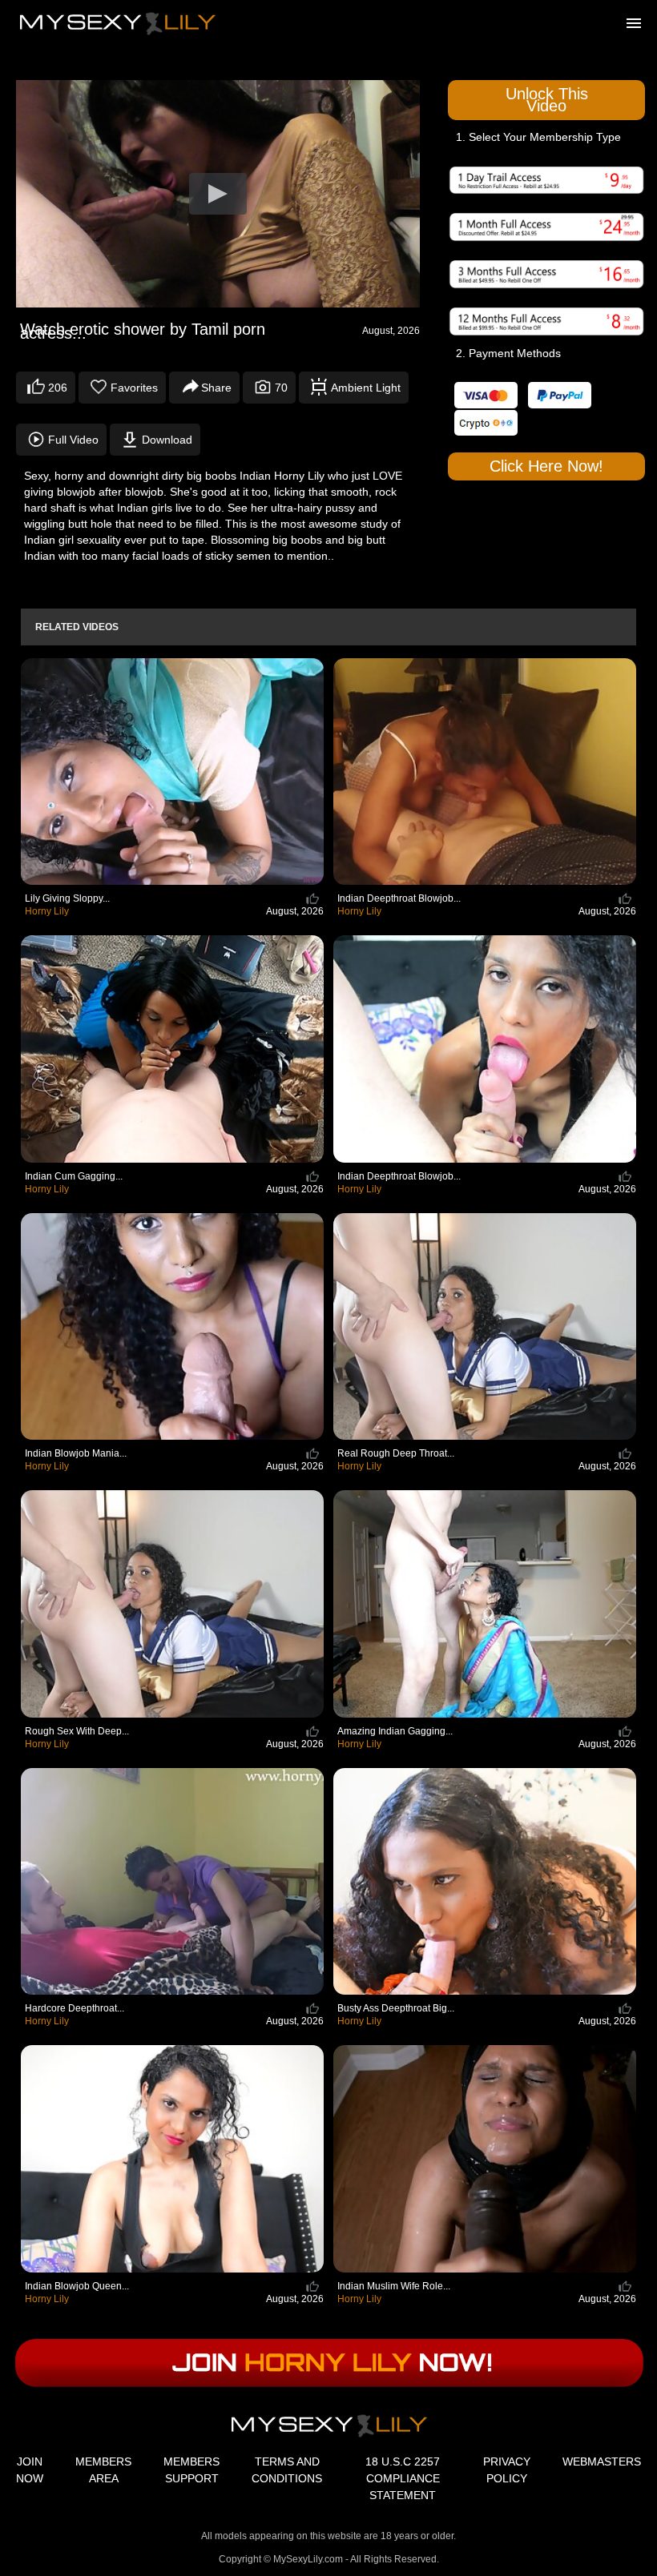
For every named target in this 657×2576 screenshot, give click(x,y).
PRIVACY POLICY (507, 2470)
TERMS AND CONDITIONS (287, 2470)
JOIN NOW (30, 2470)
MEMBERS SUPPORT (191, 2470)
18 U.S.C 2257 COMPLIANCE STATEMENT (403, 2478)
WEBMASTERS (602, 2461)
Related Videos (77, 627)
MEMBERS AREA (103, 2470)
